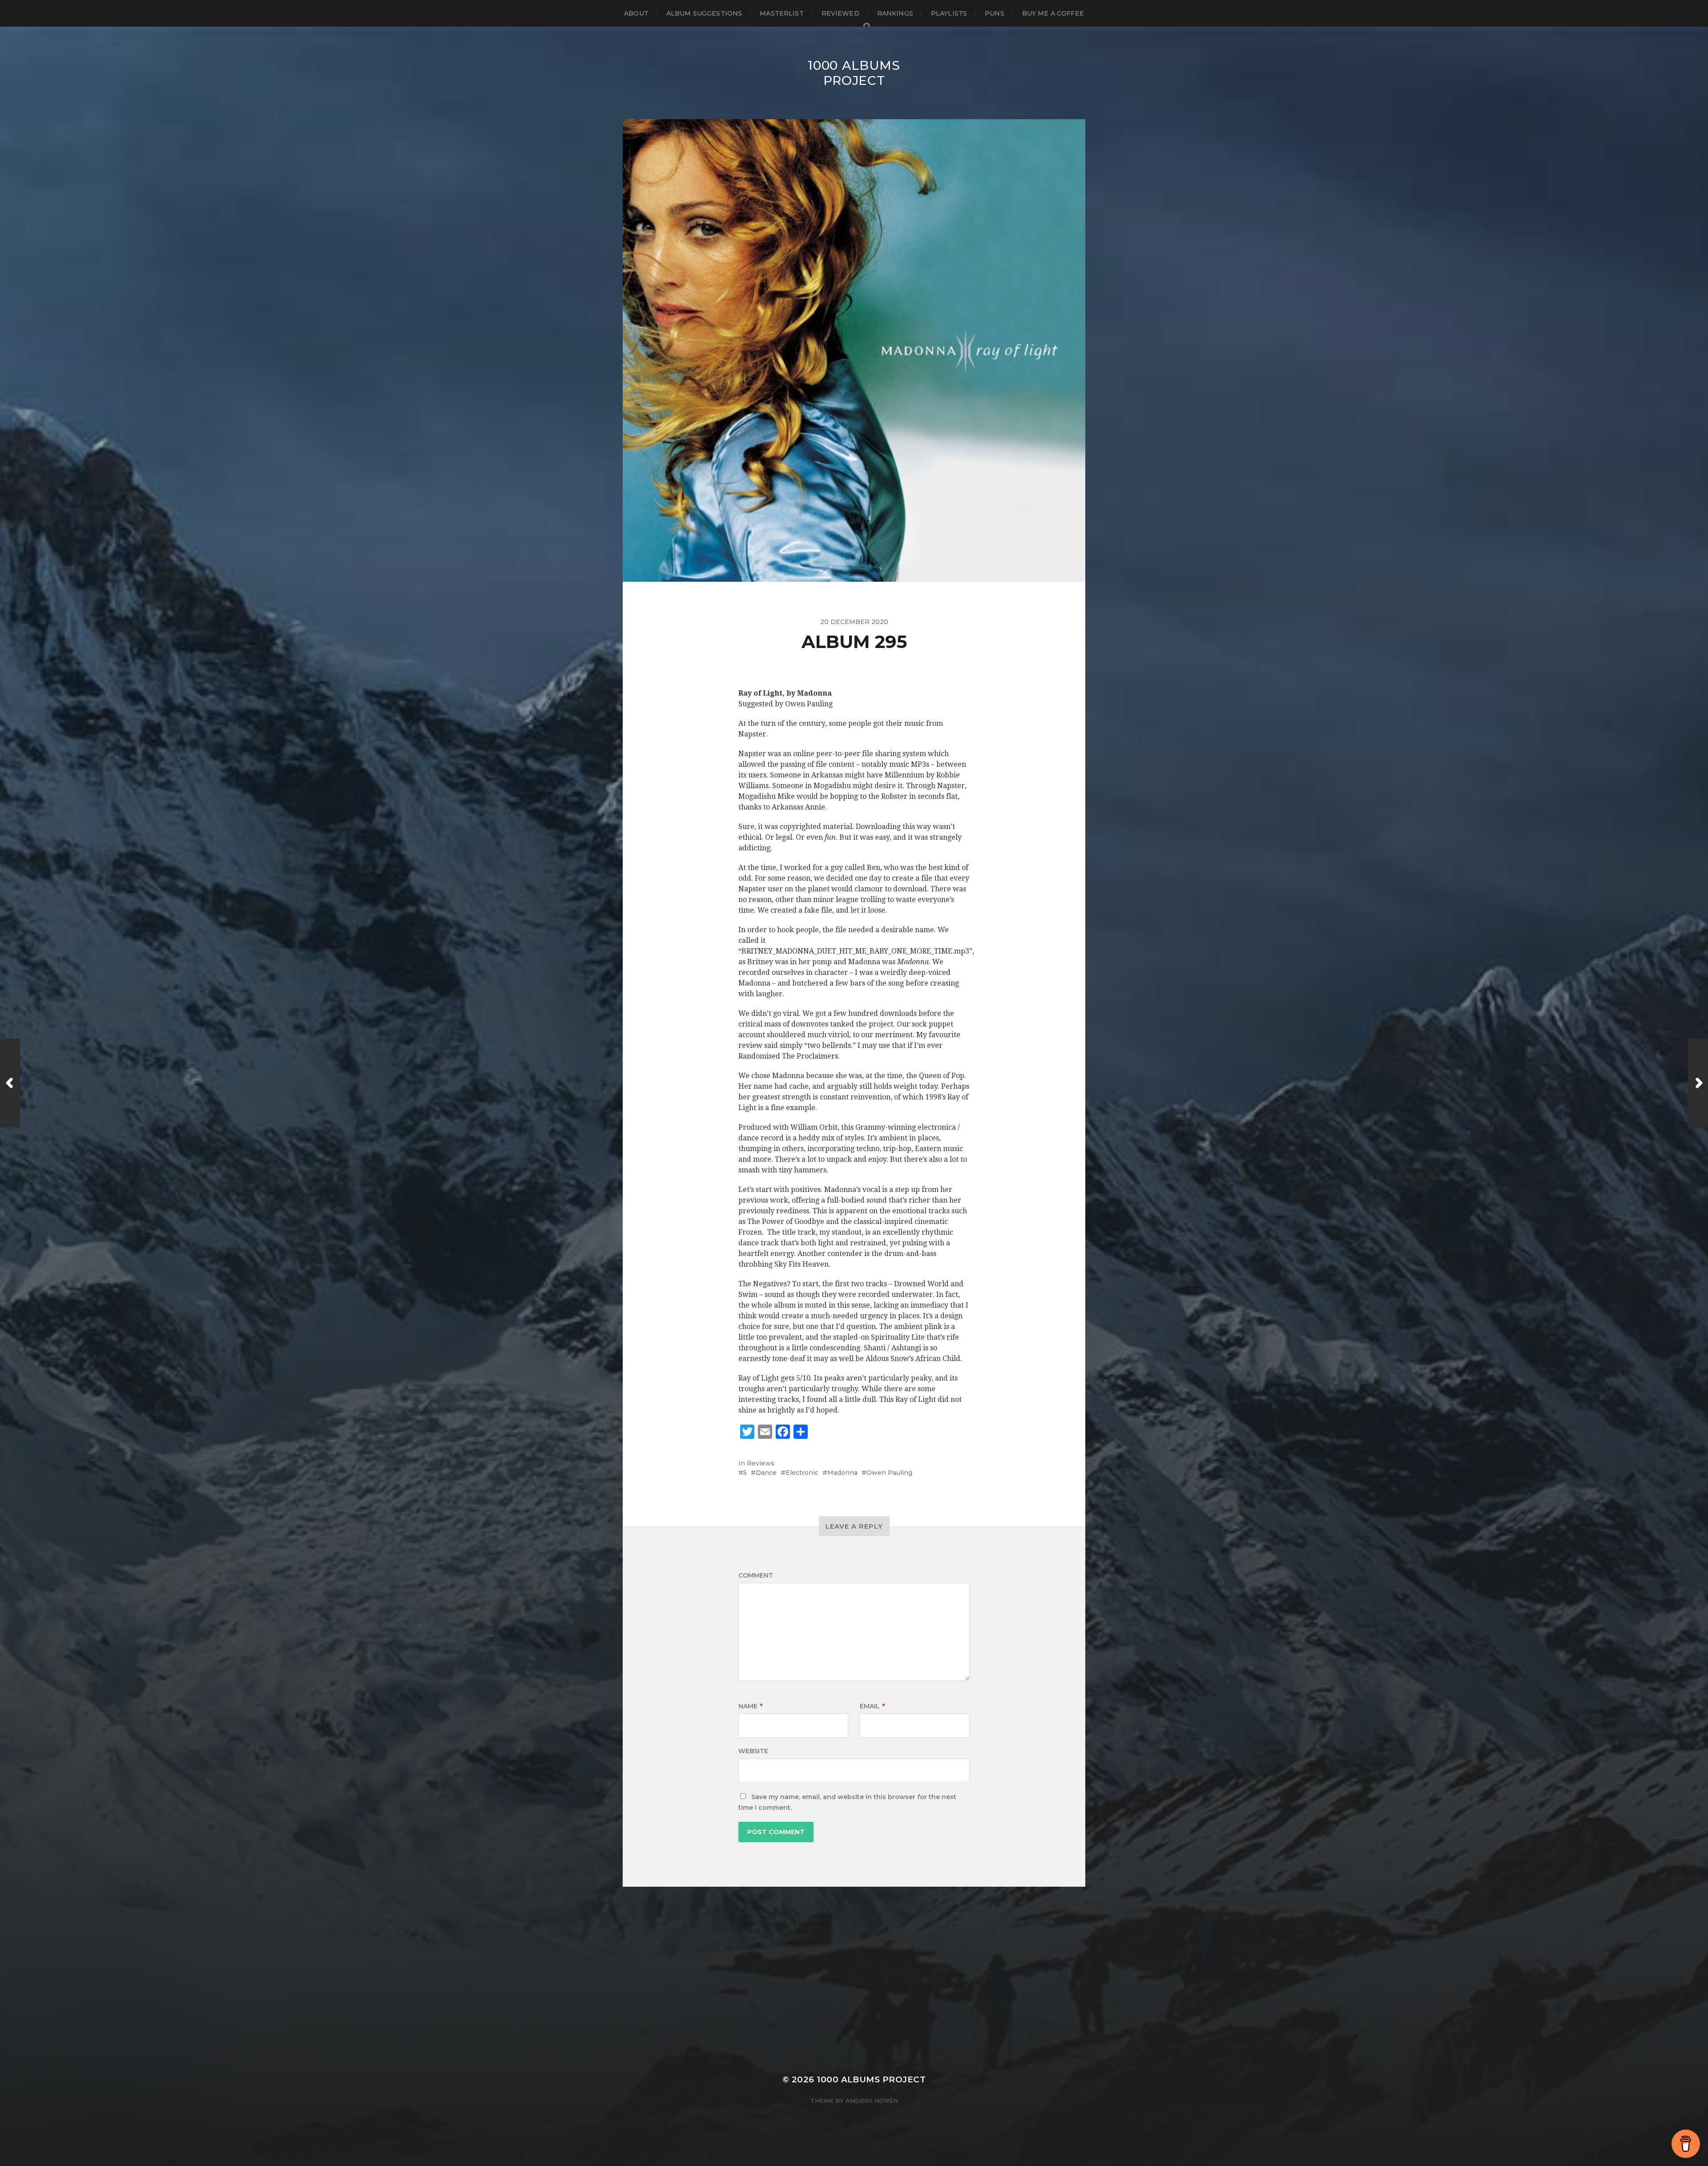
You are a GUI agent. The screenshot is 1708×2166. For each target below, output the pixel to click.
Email (872, 1706)
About (636, 13)
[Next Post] (1698, 1083)
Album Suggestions (704, 13)
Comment (756, 1575)
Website (753, 1751)
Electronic (802, 1473)
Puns (995, 13)
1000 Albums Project (854, 73)
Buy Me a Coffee (1053, 13)
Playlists (949, 13)
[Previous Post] (10, 1083)
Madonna (842, 1473)
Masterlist (781, 13)
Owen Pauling (889, 1473)
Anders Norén (872, 2101)
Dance (766, 1473)
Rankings (895, 13)
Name (750, 1706)
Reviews (761, 1463)
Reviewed (840, 13)
